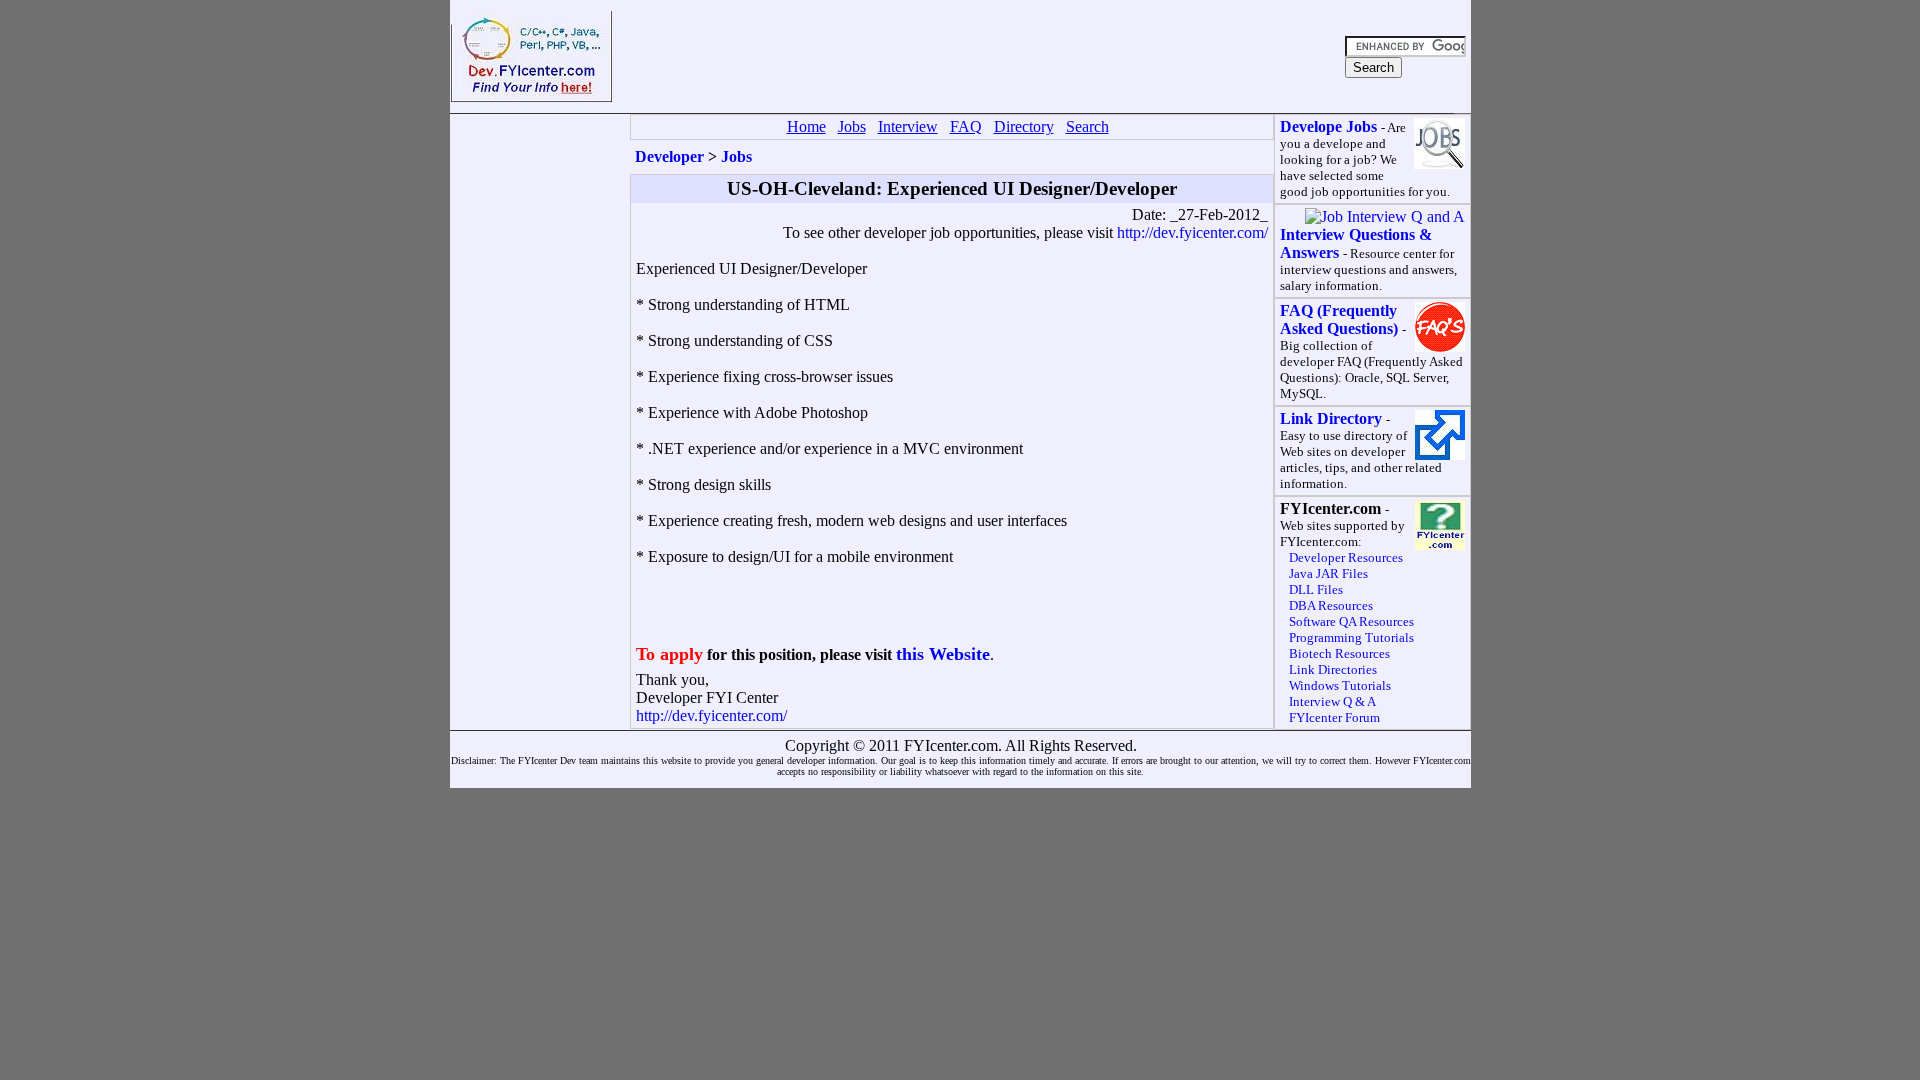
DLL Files (1316, 589)
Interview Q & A (1332, 701)
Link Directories (1333, 669)
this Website (943, 654)
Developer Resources (1346, 557)
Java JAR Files (1328, 573)
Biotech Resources (1339, 653)
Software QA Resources (1351, 621)
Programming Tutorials (1351, 637)
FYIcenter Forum (1334, 717)
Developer (669, 156)
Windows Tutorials (1340, 685)
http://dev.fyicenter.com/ (1192, 232)
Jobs (736, 156)
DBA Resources (1331, 605)
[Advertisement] (976, 57)
